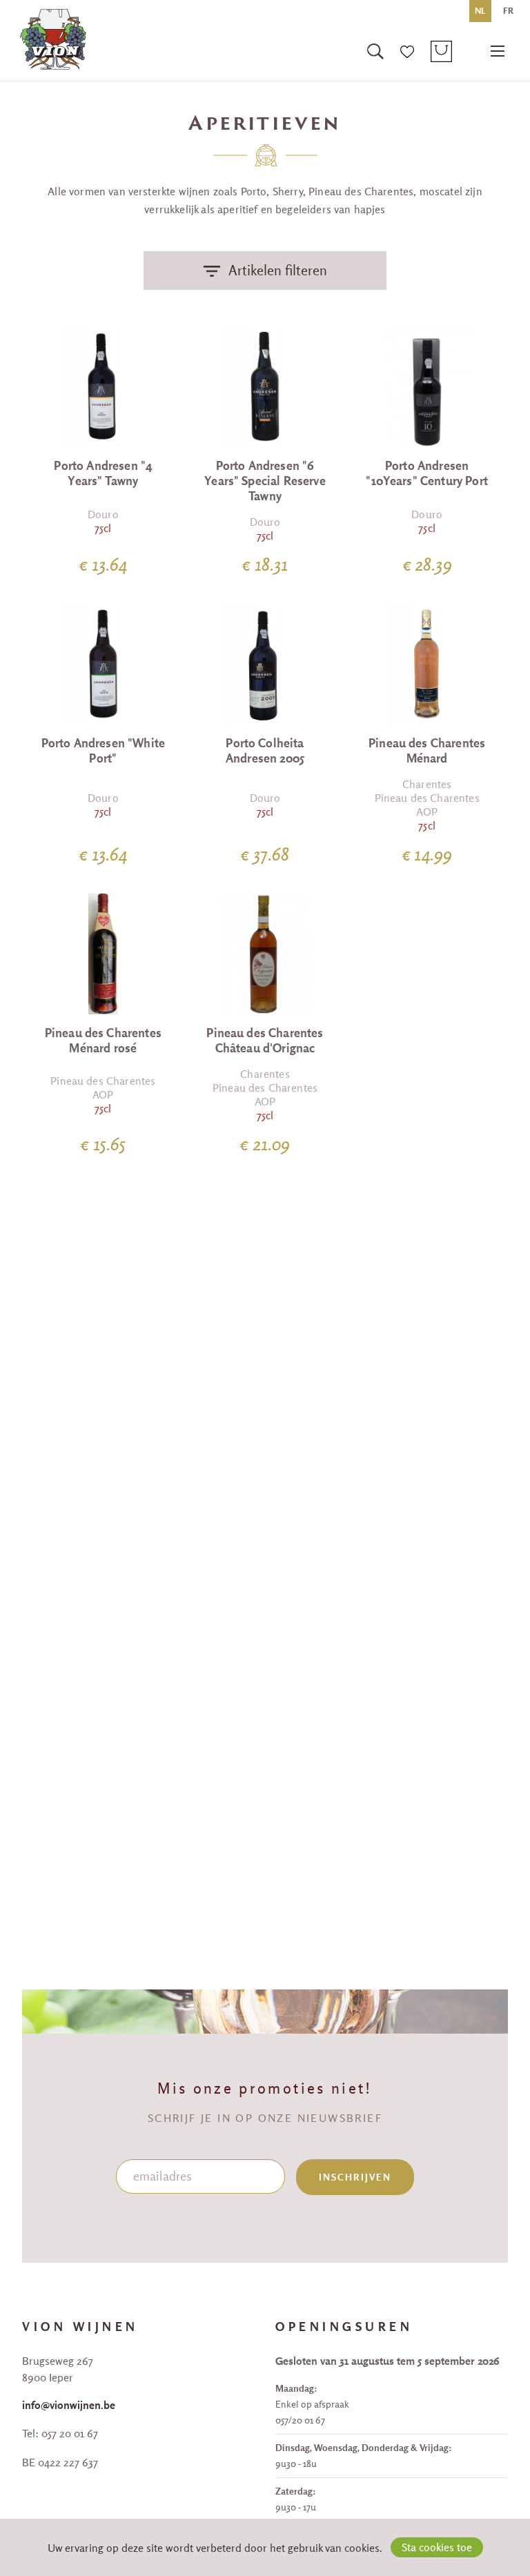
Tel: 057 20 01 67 (60, 2433)
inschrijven (355, 2177)
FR (508, 11)
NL (480, 11)
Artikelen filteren (278, 270)
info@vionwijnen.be (69, 2405)
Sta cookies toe (437, 2547)
